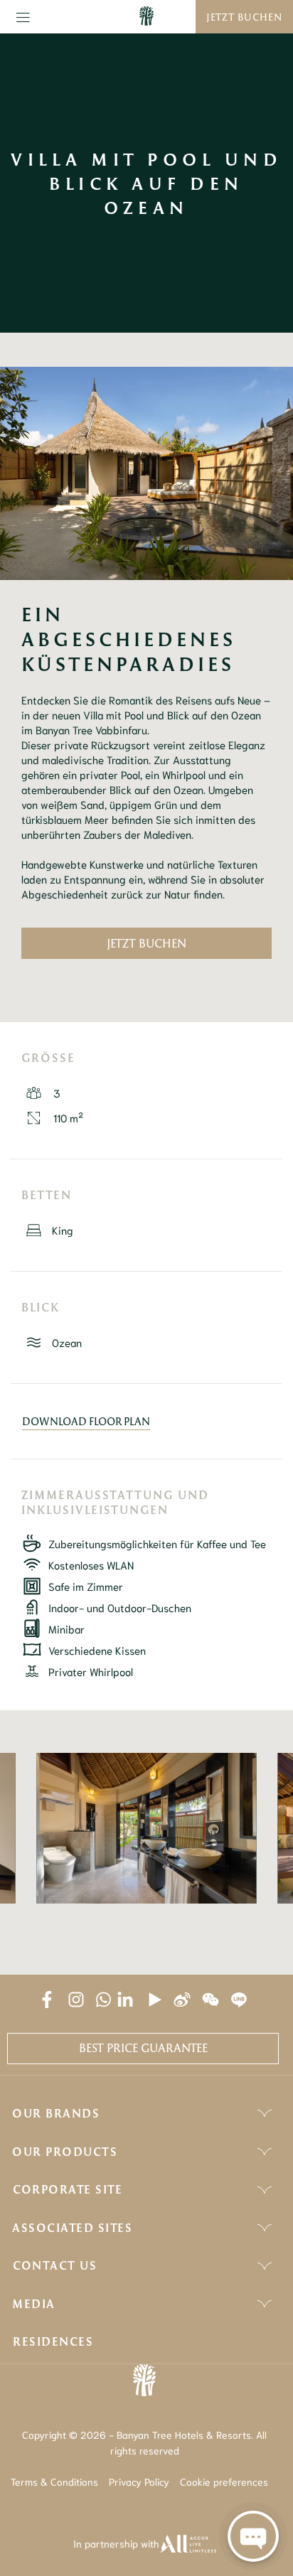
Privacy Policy (139, 2481)
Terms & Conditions (54, 2481)
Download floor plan (86, 1421)
